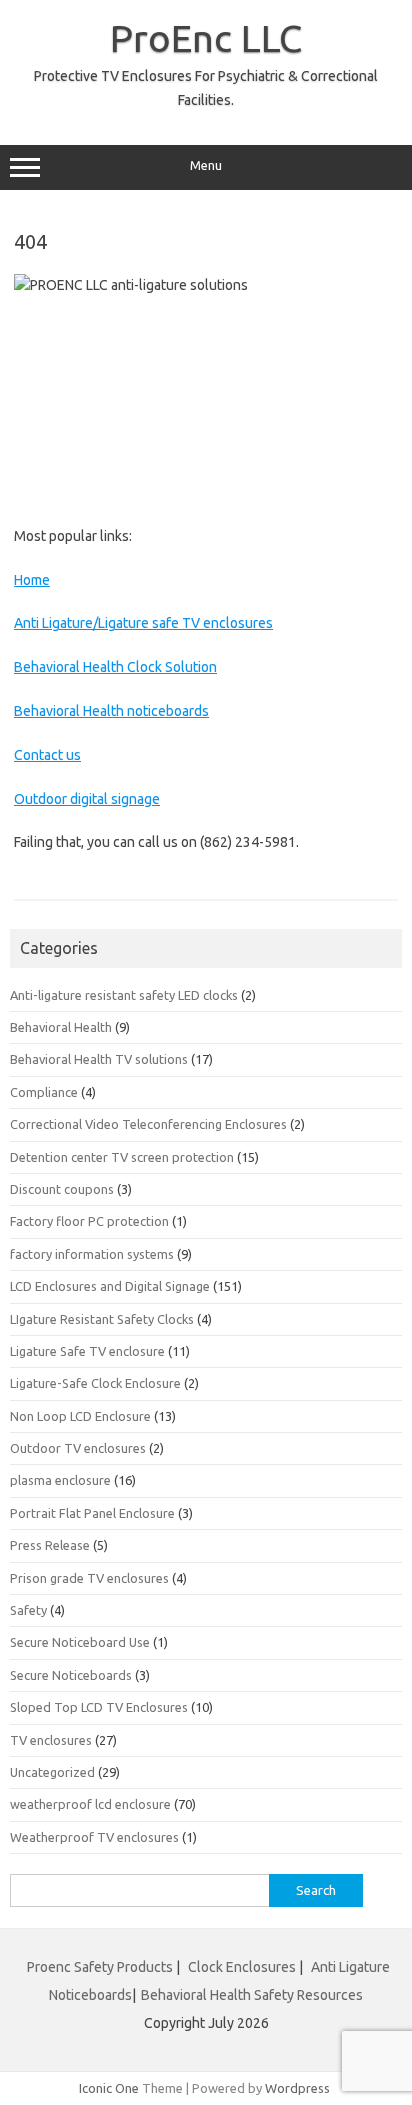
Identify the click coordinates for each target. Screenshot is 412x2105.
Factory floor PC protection (89, 1221)
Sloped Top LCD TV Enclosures (99, 1707)
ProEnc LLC (206, 38)
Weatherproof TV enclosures (94, 1837)
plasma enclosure (60, 1480)
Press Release (50, 1545)
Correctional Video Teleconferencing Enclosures (148, 1124)
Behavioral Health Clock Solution (115, 667)
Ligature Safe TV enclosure (87, 1351)
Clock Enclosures (242, 1967)
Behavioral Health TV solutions (99, 1059)
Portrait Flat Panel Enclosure (92, 1513)
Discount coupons (62, 1189)
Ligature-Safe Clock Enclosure (95, 1383)
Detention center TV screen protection (122, 1157)
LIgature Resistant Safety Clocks (102, 1319)
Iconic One (109, 2088)
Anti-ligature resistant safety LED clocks (124, 995)
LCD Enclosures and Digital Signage (110, 1286)
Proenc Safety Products (101, 1967)
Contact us (47, 755)
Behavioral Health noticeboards (111, 711)
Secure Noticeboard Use (80, 1642)
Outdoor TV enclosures (78, 1448)
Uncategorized (52, 1772)
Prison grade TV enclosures (89, 1578)
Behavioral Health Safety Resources (252, 1995)
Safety (28, 1610)
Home (32, 580)
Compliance (44, 1092)
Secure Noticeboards (71, 1675)
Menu (206, 165)
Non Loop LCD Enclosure (80, 1416)
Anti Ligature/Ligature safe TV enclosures (143, 623)
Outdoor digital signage (87, 799)
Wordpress (297, 2088)
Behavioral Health (61, 1027)
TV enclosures (51, 1740)
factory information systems (92, 1254)
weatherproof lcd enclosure (90, 1804)
